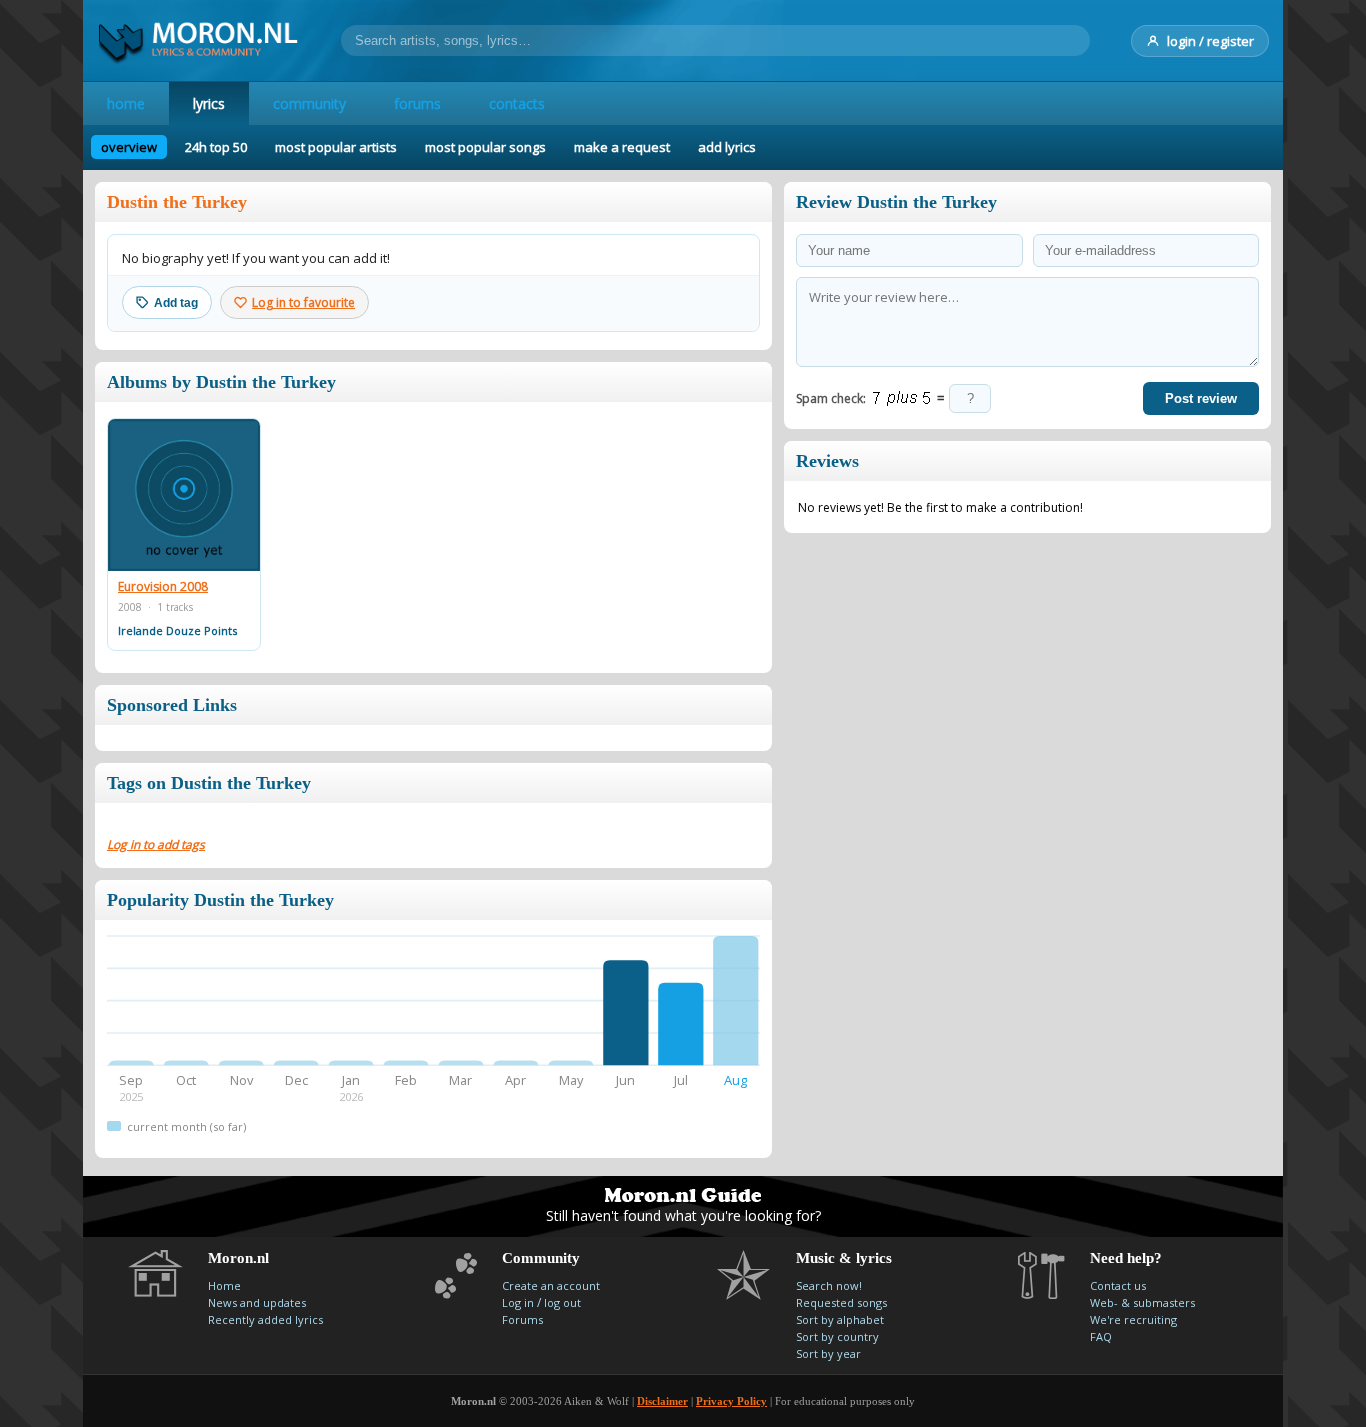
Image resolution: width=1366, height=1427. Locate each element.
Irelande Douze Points (177, 630)
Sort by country (837, 1336)
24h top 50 (216, 147)
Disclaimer (662, 1401)
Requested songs (841, 1302)
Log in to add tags (156, 844)
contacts (517, 103)
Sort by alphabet (840, 1319)
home (126, 103)
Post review (1201, 398)
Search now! (829, 1285)
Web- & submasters (1142, 1302)
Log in (518, 1302)
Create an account (551, 1285)
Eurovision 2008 (163, 587)
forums (417, 103)
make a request (622, 147)
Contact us (1118, 1285)
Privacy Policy (731, 1401)
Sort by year (828, 1353)
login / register (1210, 41)
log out (562, 1302)
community (309, 103)
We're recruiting (1133, 1319)
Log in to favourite (303, 302)
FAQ (1101, 1336)
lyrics (209, 103)
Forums (522, 1319)
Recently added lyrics (265, 1319)
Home (224, 1285)
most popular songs (485, 147)
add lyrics (727, 147)
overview (129, 147)
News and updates (257, 1302)
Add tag (176, 303)
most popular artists (336, 147)
